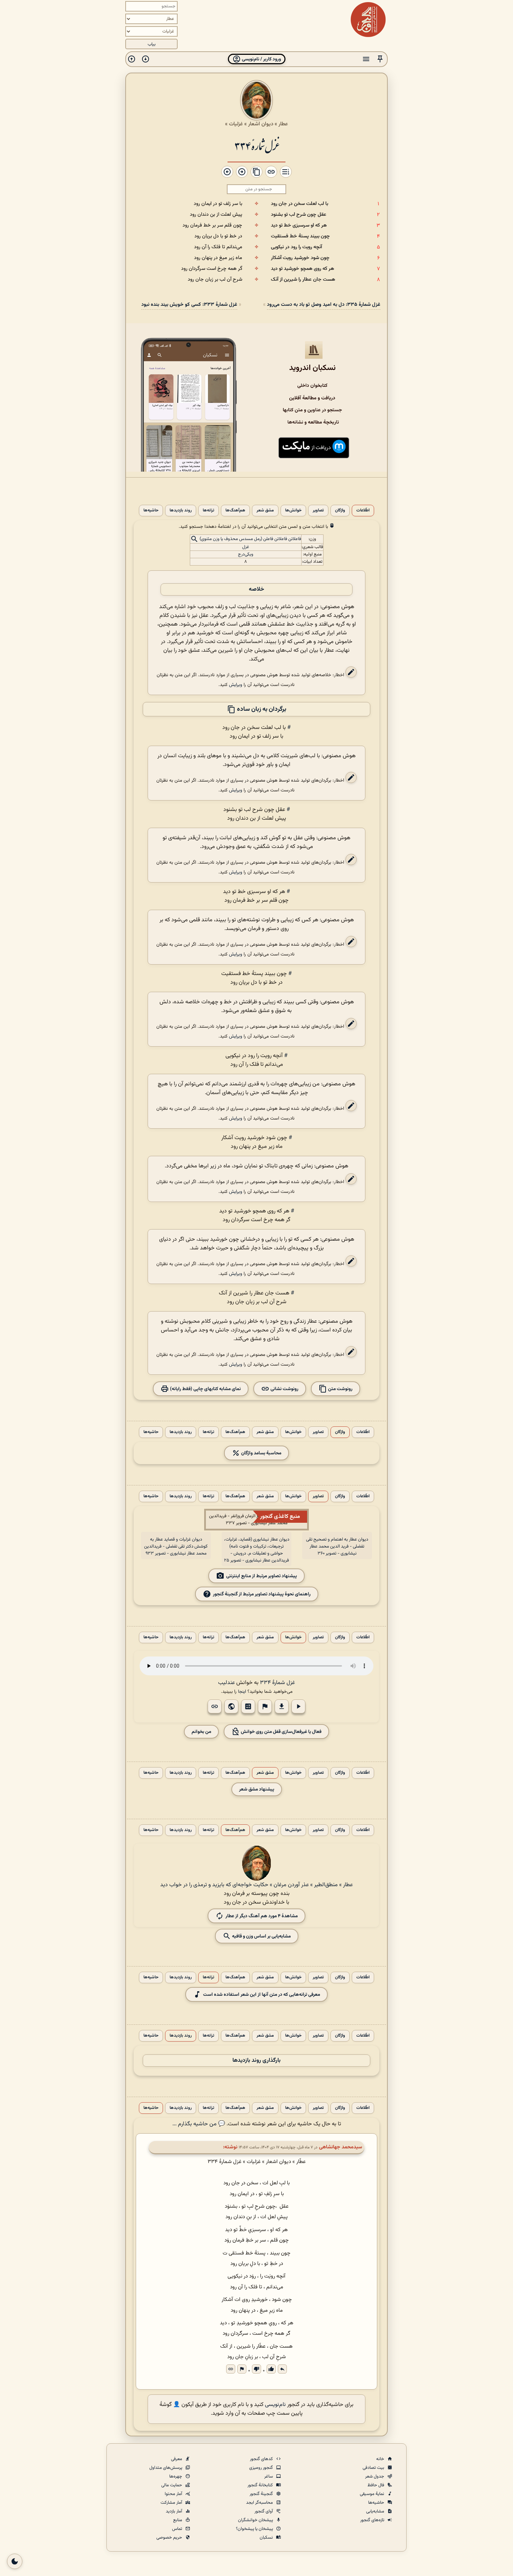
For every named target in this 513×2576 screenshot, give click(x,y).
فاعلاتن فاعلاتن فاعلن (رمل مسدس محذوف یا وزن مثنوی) (250, 539)
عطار (283, 124)
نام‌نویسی (275, 2405)
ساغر (269, 2477)
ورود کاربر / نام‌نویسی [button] (261, 59)
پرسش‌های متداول (166, 2468)
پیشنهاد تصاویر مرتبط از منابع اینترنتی (262, 1576)
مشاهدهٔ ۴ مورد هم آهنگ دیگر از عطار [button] (262, 1916)
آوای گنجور (264, 2511)
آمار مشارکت (172, 2503)
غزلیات (236, 124)
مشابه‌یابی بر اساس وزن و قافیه (261, 1936)
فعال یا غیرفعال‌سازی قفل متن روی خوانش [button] (281, 1732)
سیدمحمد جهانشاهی (341, 2147)
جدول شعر (375, 2477)
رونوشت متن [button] (340, 1389)
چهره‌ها (176, 2477)
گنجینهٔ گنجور (262, 2494)
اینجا (242, 1692)
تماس (178, 2529)
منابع (178, 2520)
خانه (381, 2459)
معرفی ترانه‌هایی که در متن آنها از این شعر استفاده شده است (262, 1995)
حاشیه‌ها (151, 511)
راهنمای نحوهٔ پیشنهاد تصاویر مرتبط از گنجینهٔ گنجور (262, 1594)
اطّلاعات (363, 511)
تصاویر (318, 511)
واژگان (340, 511)
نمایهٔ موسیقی (373, 2494)
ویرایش (236, 685)
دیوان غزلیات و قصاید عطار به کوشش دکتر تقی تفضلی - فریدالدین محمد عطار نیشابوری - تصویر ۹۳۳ (176, 1547)
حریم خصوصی (170, 2538)
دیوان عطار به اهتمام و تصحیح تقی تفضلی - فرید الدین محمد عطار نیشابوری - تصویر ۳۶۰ (337, 1547)
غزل (246, 547)
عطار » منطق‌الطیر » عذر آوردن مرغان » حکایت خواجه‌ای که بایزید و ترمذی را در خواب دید (256, 1885)
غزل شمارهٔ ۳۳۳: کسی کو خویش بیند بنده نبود (189, 305)
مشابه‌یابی (376, 2511)
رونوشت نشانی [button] (284, 1389)
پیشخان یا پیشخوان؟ (255, 2529)
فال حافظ (376, 2485)
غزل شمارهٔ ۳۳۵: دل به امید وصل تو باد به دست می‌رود (324, 305)
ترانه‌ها (209, 511)
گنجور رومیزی (262, 2468)
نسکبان (267, 2538)
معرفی (177, 2459)
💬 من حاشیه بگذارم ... (199, 2124)
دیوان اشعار (261, 124)
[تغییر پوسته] (15, 2561)
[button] (380, 59)
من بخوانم (201, 1732)
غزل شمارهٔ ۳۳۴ (256, 145)
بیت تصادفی (374, 2468)
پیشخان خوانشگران (256, 2520)
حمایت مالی (172, 2485)
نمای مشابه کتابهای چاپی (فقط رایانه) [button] (205, 1389)
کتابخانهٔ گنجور (261, 2485)
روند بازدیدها (181, 511)
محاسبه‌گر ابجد (260, 2503)
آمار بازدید (174, 2511)
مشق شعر (265, 511)
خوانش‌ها (293, 511)
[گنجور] (368, 20)
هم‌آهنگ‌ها (235, 511)
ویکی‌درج (246, 554)
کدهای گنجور (262, 2459)
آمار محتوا (174, 2494)
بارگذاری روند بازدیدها (256, 2061)
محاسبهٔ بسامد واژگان (261, 1453)
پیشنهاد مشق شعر (257, 1789)
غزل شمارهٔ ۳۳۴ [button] (277, 1683)
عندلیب (226, 1683)
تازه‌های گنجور (373, 2520)
